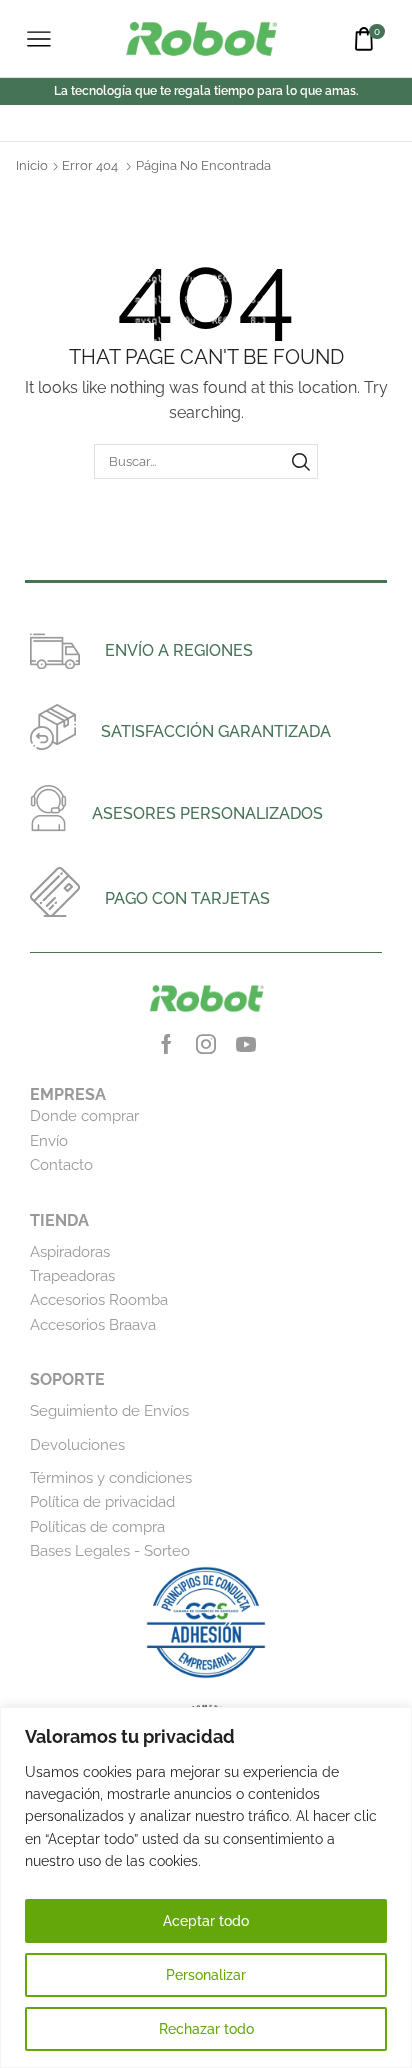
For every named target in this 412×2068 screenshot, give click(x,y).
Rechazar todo (206, 2029)
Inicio (32, 165)
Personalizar (206, 1975)
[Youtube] (246, 1044)
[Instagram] (206, 1044)
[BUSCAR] (301, 461)
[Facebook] (166, 1044)
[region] (206, 1887)
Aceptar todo (206, 1921)
